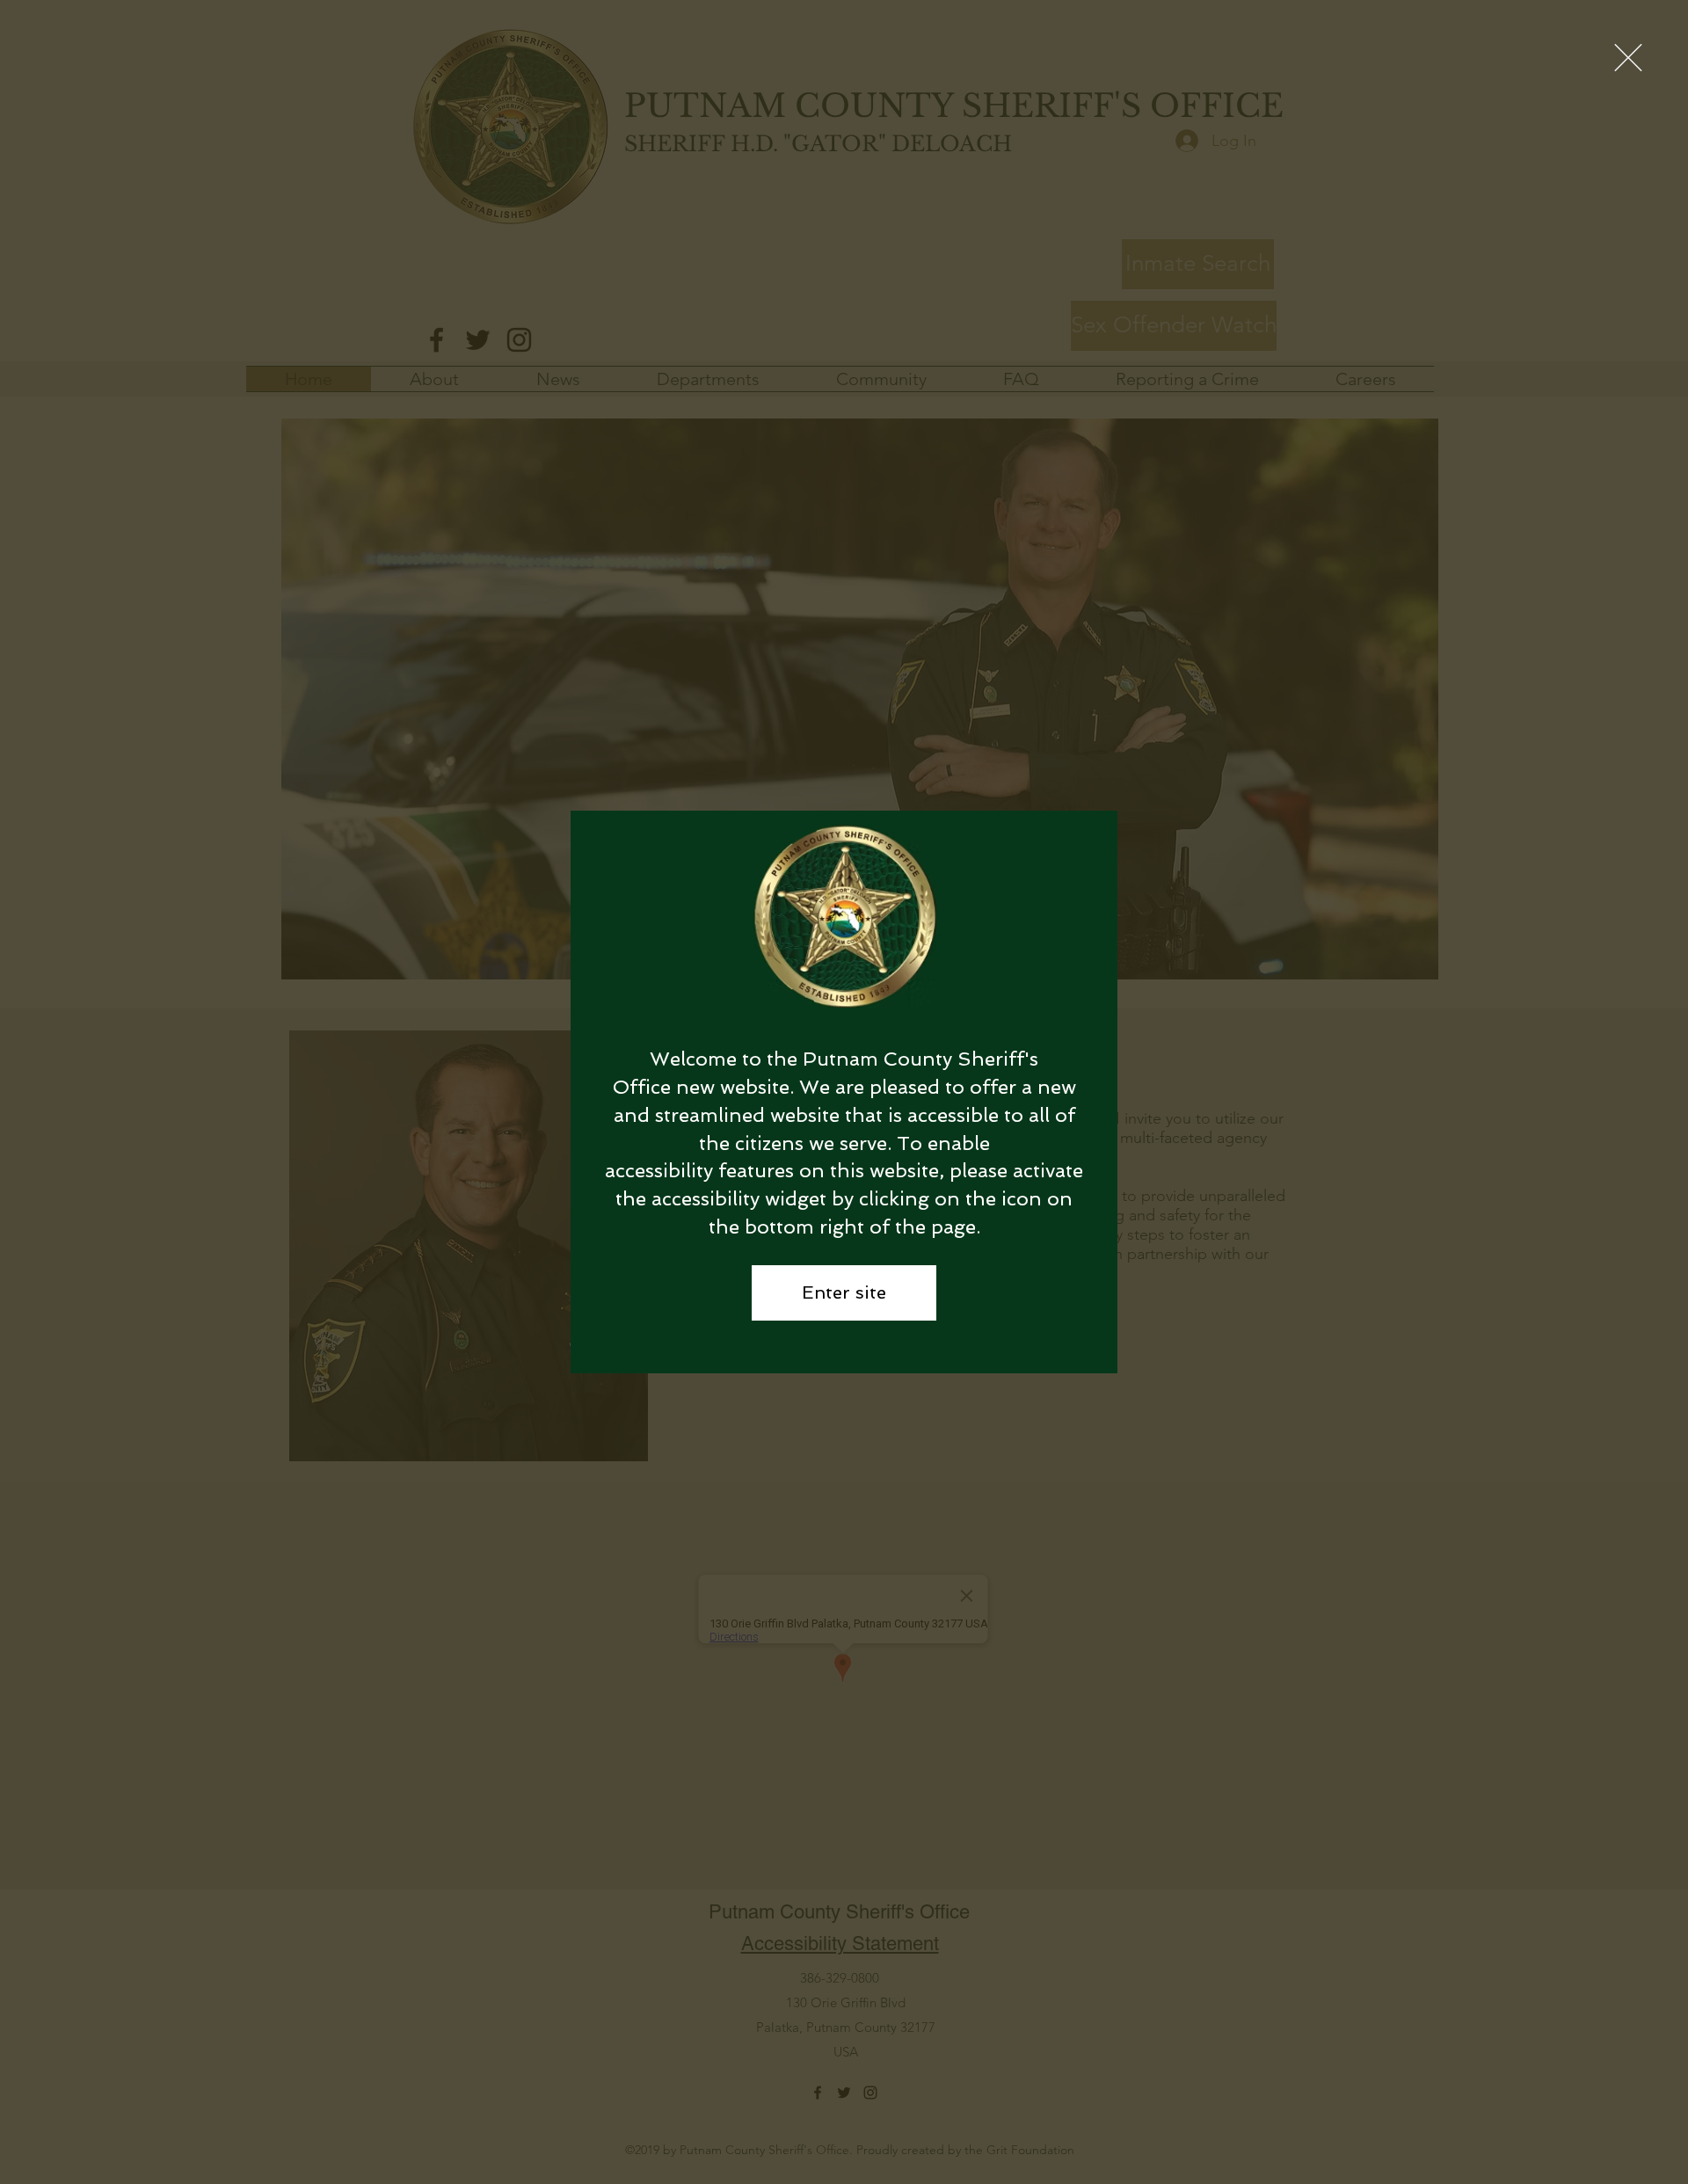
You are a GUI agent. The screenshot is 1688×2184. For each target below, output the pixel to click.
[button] (1628, 58)
